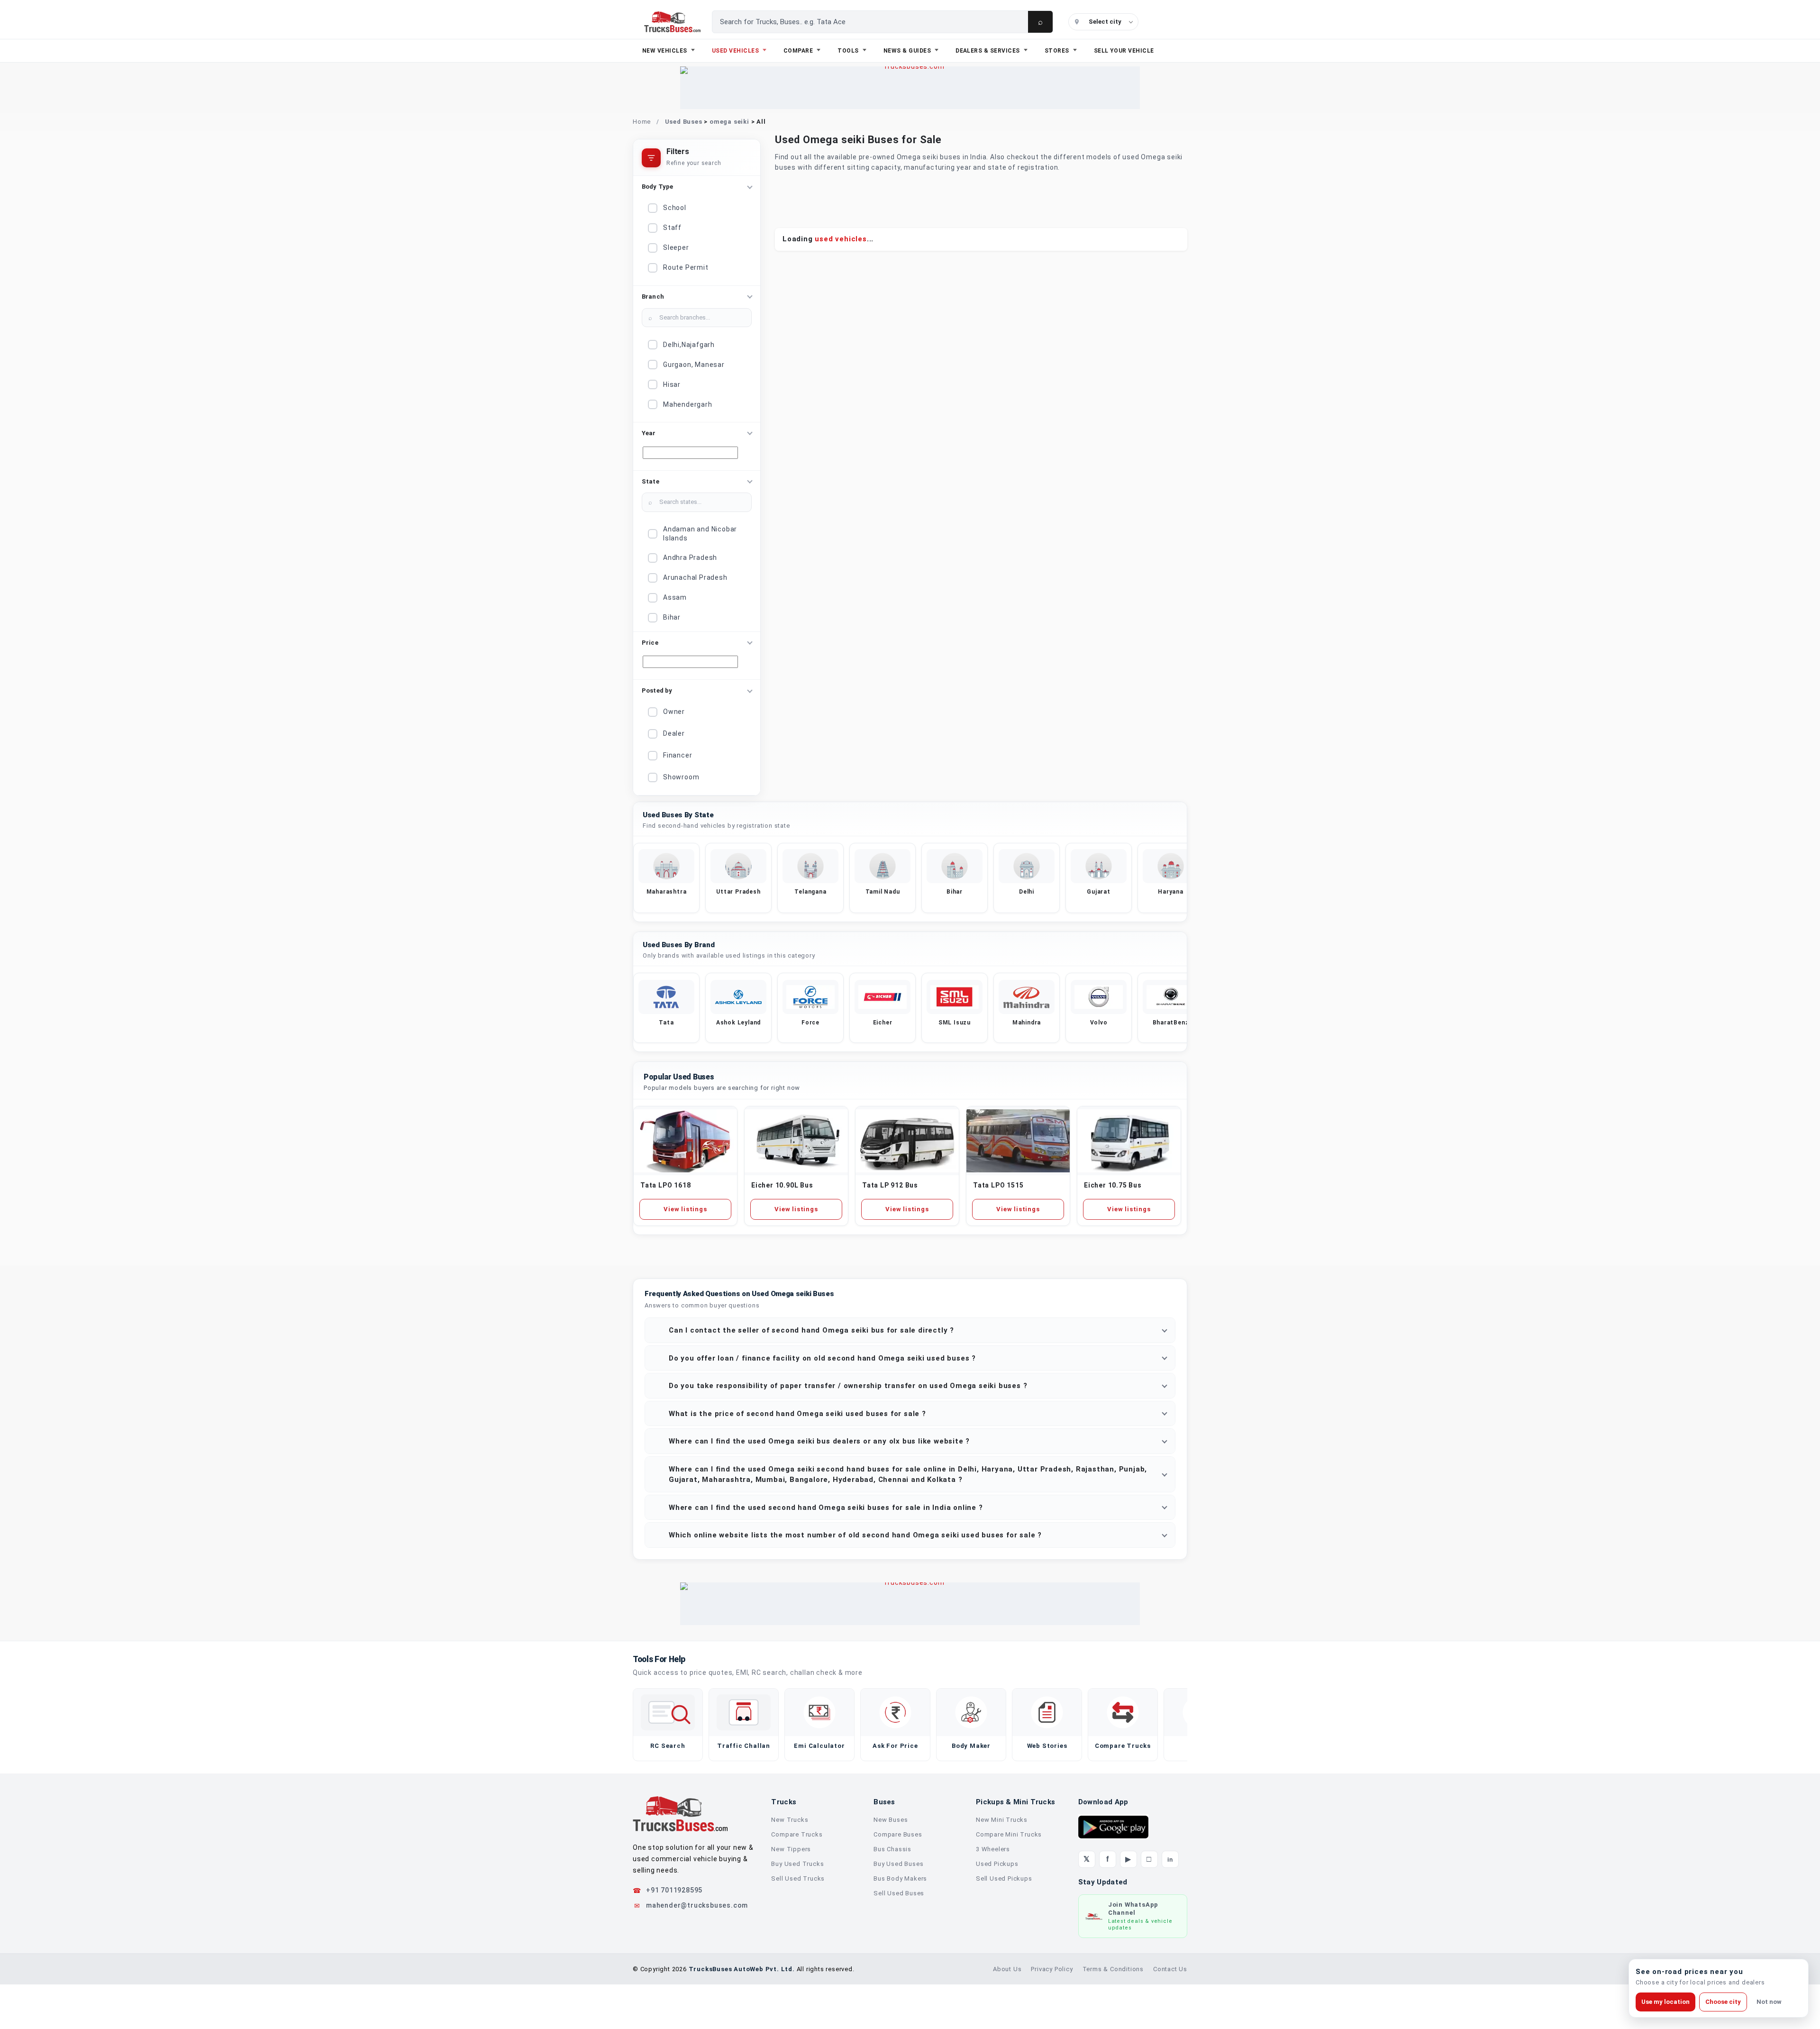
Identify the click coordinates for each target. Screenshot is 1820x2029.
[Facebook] (1108, 1859)
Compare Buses (898, 1834)
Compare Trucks (797, 1834)
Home (642, 122)
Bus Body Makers (900, 1878)
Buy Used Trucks (797, 1864)
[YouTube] (1128, 1859)
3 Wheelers (993, 1849)
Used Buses (684, 122)
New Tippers (791, 1849)
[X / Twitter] (1087, 1859)
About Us (1007, 1969)
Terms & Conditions (1113, 1969)
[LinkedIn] (1170, 1859)
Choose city (1723, 2002)
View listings (685, 1209)
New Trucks (790, 1820)
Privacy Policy (1052, 1969)
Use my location (1665, 2002)
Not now (1769, 2002)
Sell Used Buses (899, 1893)
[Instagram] (1149, 1859)
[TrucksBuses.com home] (672, 22)
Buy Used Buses (898, 1864)
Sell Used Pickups (1004, 1878)
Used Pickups (997, 1864)
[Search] (1040, 22)
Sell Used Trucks (798, 1878)
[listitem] (666, 878)
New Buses (891, 1820)
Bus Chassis (892, 1849)
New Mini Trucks (1002, 1820)
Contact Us (1170, 1969)
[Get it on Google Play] (1113, 1827)
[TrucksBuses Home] (680, 1814)
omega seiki (729, 122)
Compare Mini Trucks (1009, 1834)
